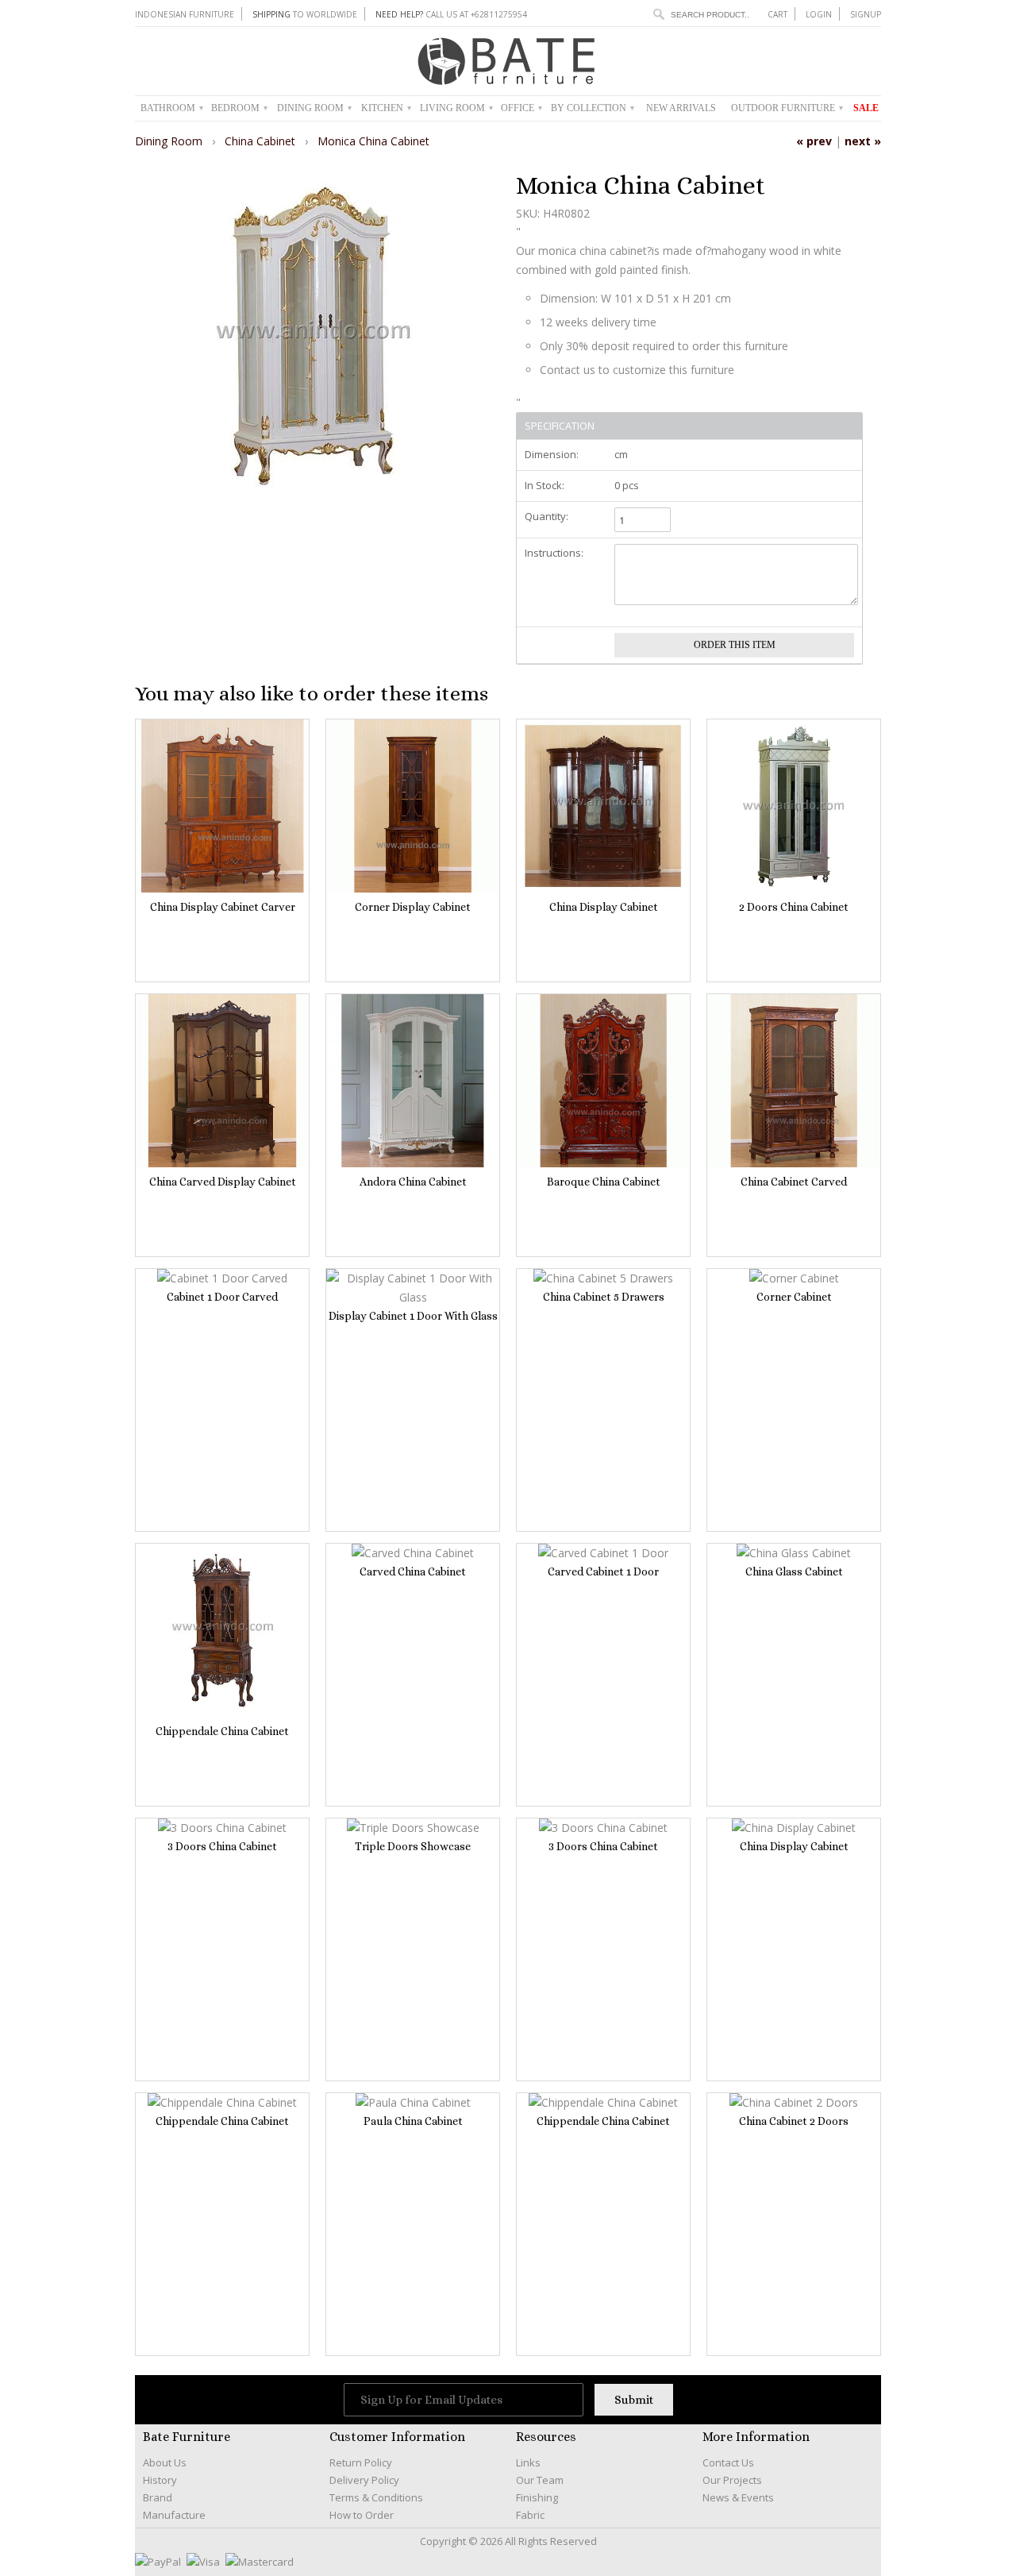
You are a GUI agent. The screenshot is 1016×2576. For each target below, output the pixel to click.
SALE (866, 108)
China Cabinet (262, 141)
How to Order (362, 2515)
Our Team (540, 2480)
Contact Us (728, 2462)
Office (521, 108)
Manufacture (174, 2515)
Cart (777, 14)
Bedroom (239, 108)
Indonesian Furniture (185, 14)
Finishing (537, 2497)
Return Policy (361, 2462)
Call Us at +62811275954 (451, 14)
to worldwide (305, 14)
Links (528, 2462)
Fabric (530, 2515)
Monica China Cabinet (373, 141)
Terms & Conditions (376, 2497)
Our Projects (732, 2480)
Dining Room (314, 108)
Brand (158, 2497)
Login (819, 14)
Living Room (456, 108)
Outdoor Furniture (787, 108)
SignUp (866, 14)
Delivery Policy (364, 2480)
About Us (165, 2462)
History (160, 2480)
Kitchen (386, 108)
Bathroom (172, 108)
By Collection (593, 108)
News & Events (738, 2497)
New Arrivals (681, 108)
